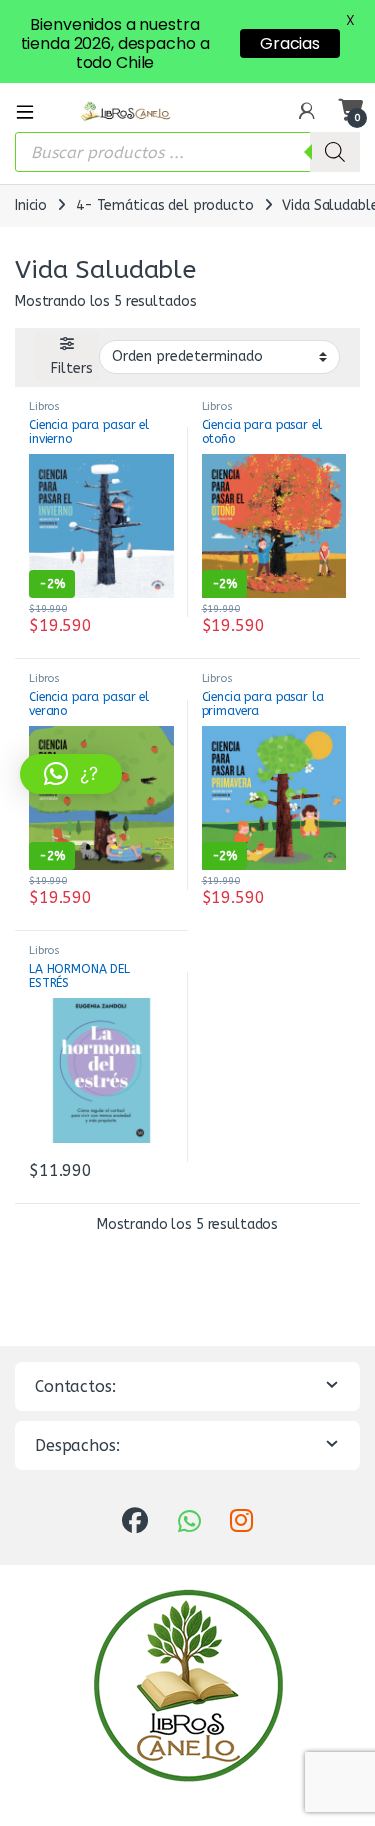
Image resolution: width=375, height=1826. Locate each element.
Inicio (31, 205)
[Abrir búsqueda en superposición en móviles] (187, 152)
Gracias (290, 43)
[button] (71, 774)
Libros (44, 406)
